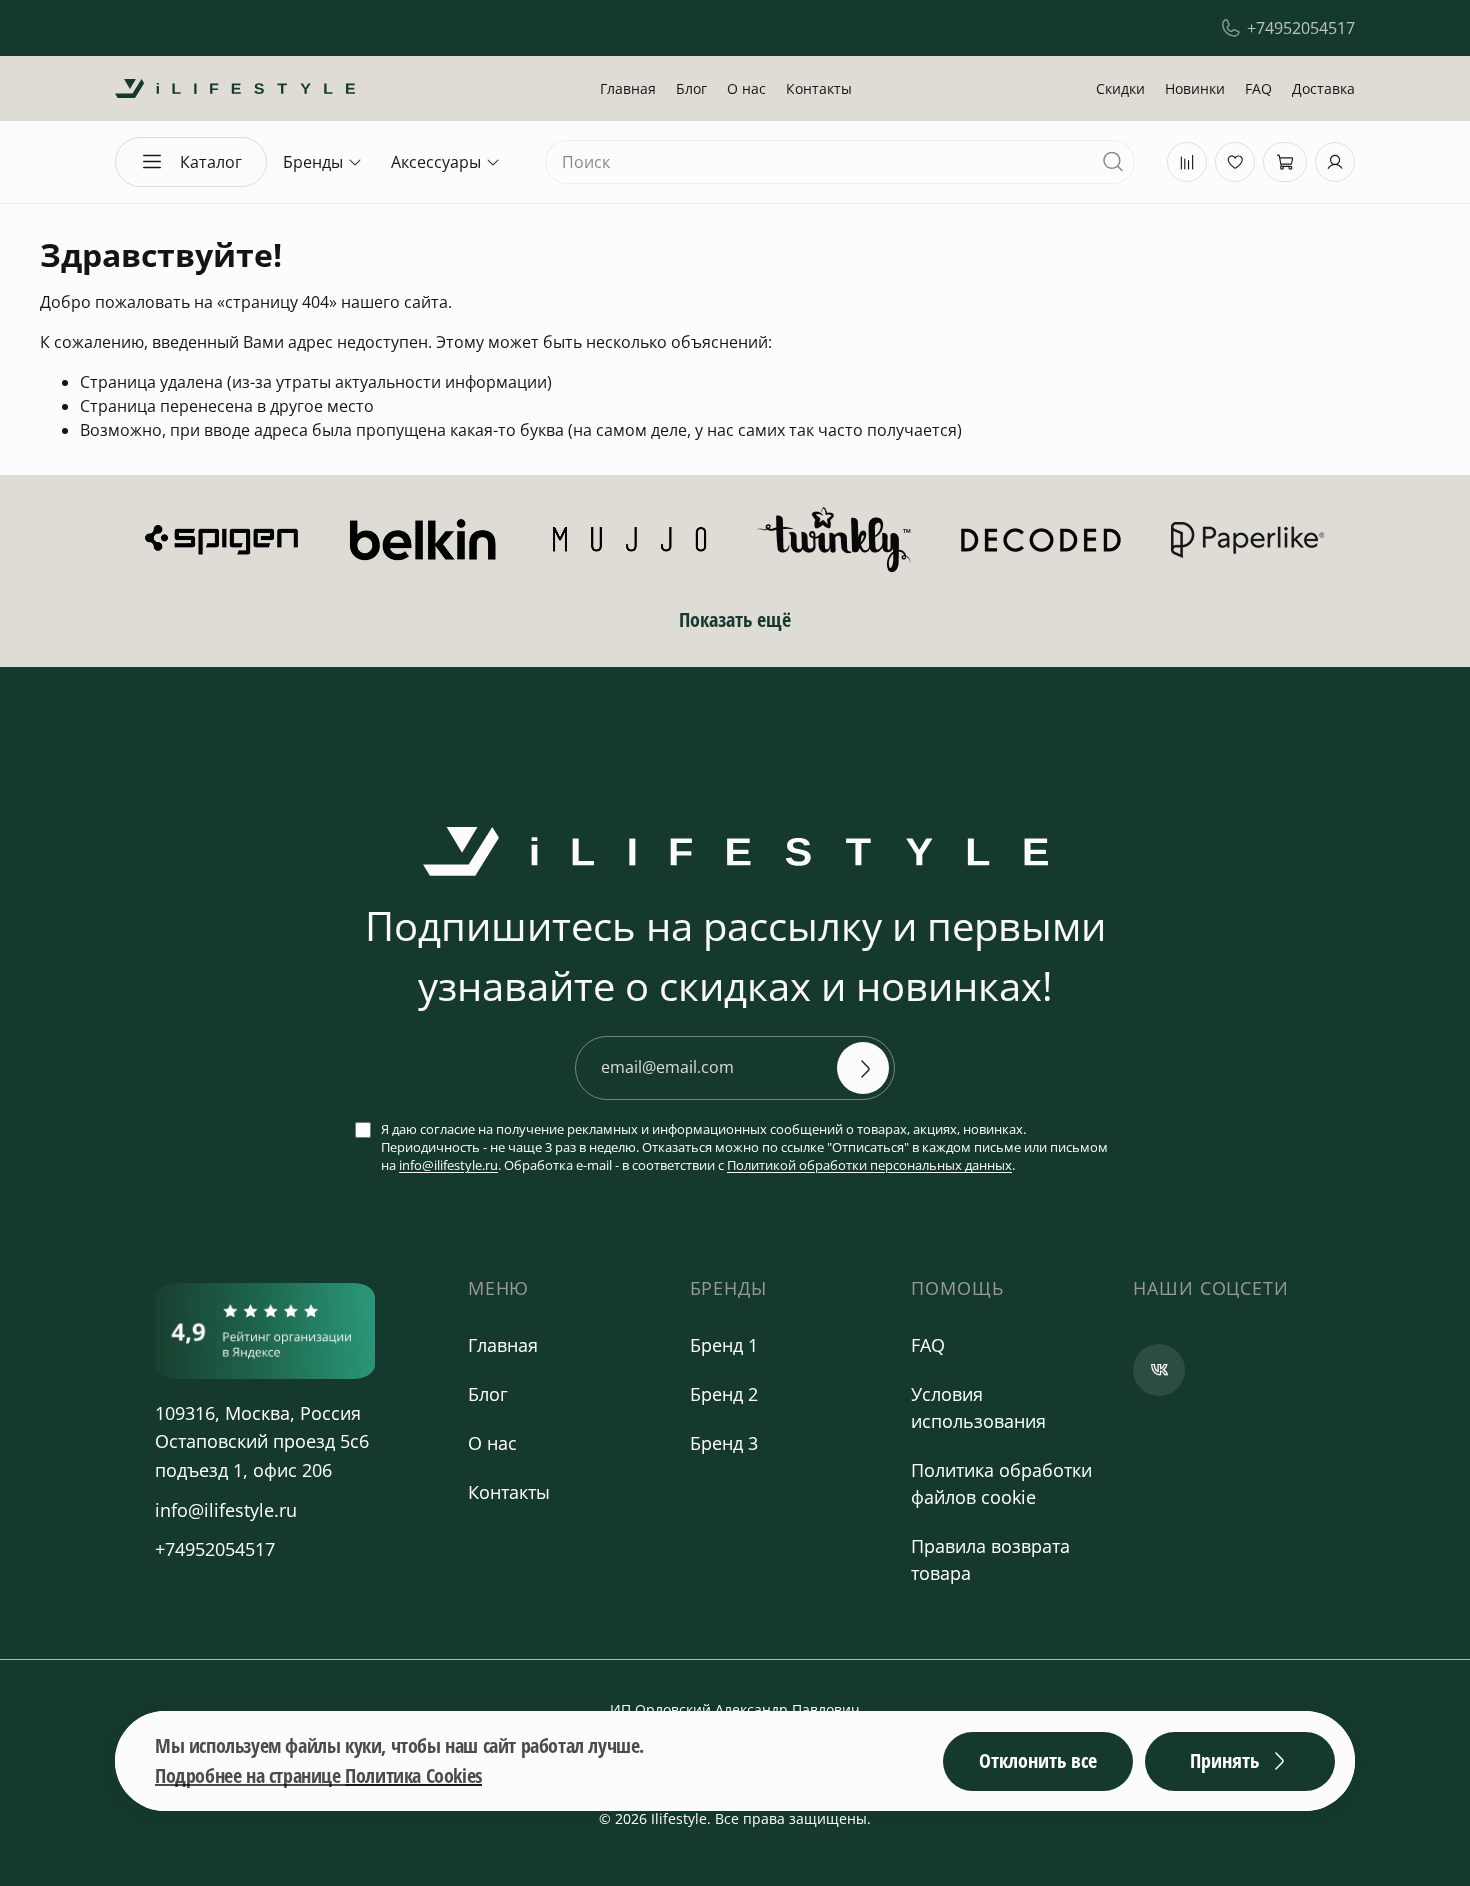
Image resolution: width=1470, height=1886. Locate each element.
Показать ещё (735, 619)
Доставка (1323, 88)
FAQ (1258, 88)
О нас (746, 88)
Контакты (819, 88)
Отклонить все (1038, 1760)
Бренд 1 (724, 1345)
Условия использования (978, 1407)
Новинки (1195, 88)
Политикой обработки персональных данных (869, 1165)
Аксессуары (436, 162)
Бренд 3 (724, 1443)
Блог (691, 88)
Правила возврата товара (990, 1559)
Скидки (1120, 88)
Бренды (313, 162)
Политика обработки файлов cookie (1001, 1483)
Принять (1224, 1760)
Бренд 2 (724, 1394)
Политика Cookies (413, 1775)
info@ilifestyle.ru (448, 1165)
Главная (628, 88)
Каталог (211, 162)
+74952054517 (1301, 28)
